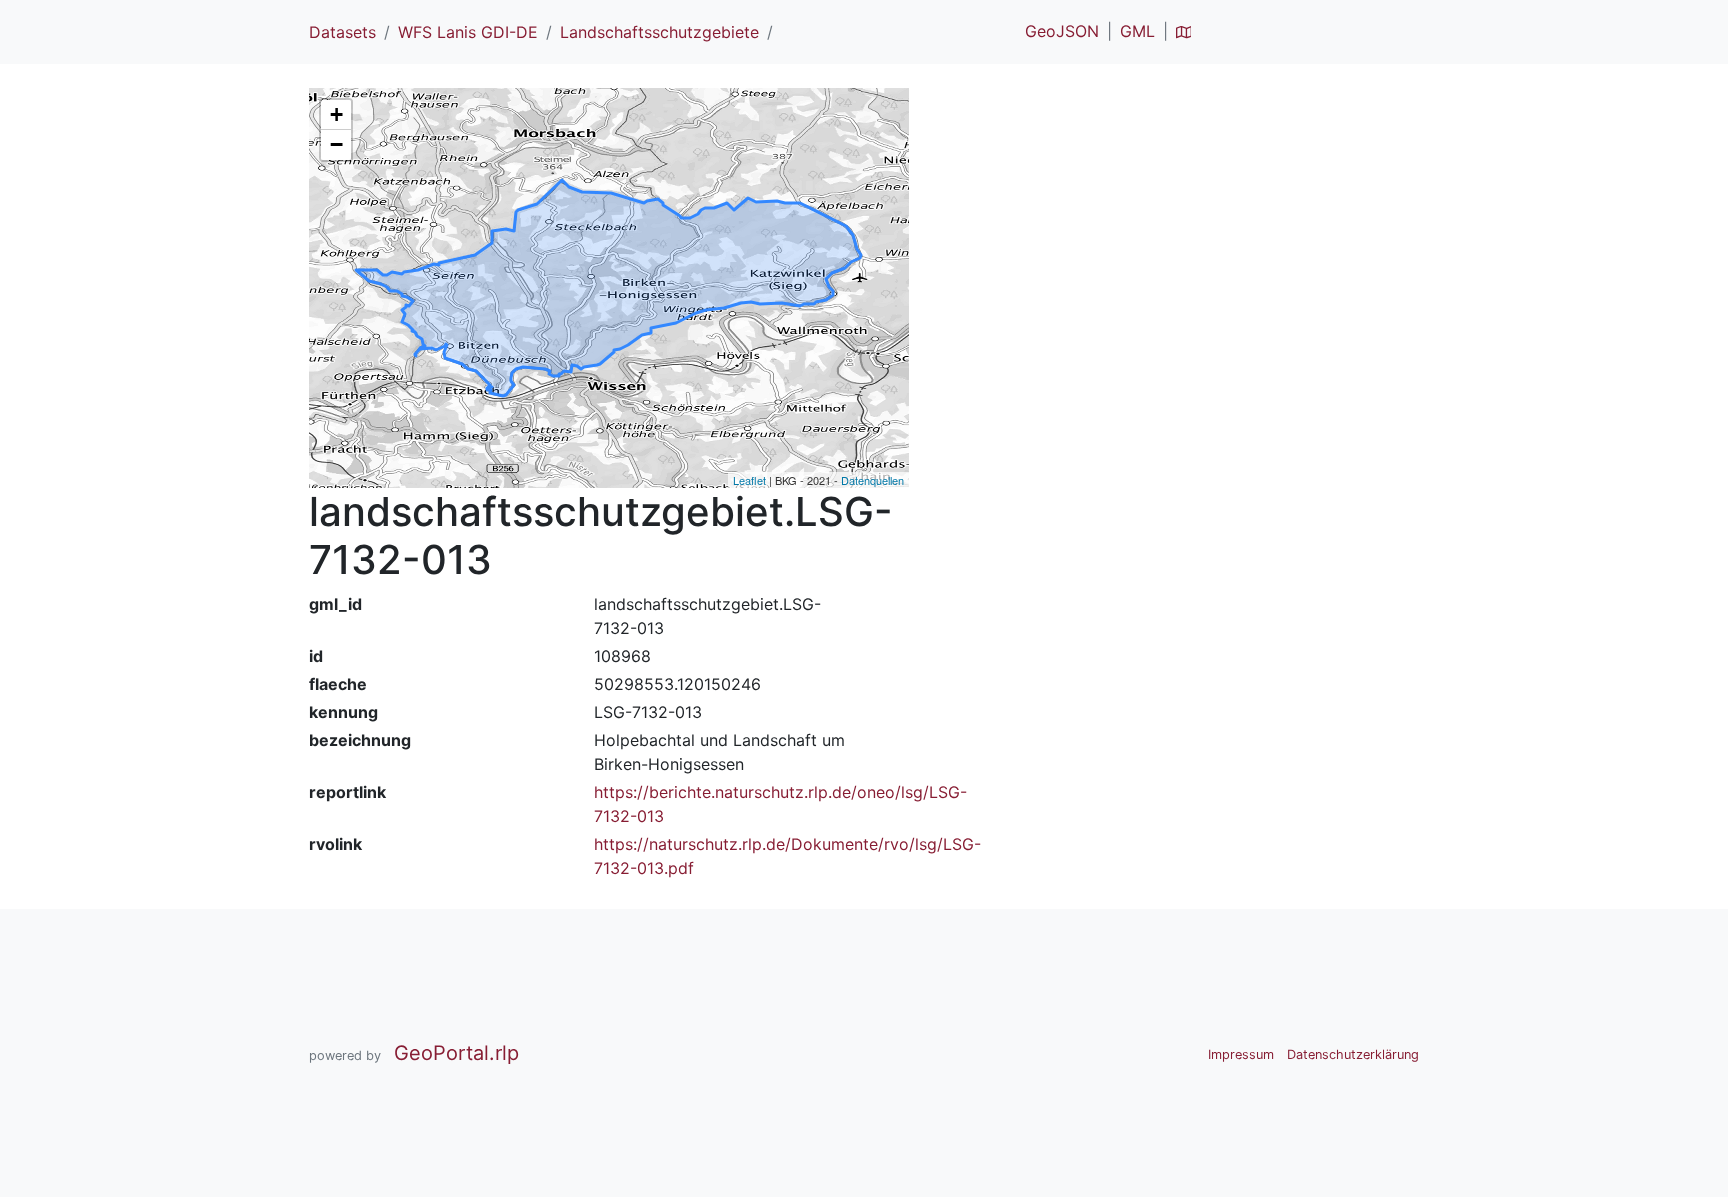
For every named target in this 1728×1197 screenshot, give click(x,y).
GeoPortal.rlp (456, 1053)
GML (1137, 31)
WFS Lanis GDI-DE (468, 32)
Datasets (342, 32)
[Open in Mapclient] (1184, 31)
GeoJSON (1062, 31)
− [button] (336, 144)
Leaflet (749, 480)
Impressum (1241, 1054)
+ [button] (336, 114)
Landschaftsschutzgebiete (659, 32)
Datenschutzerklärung (1353, 1054)
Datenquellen (872, 480)
